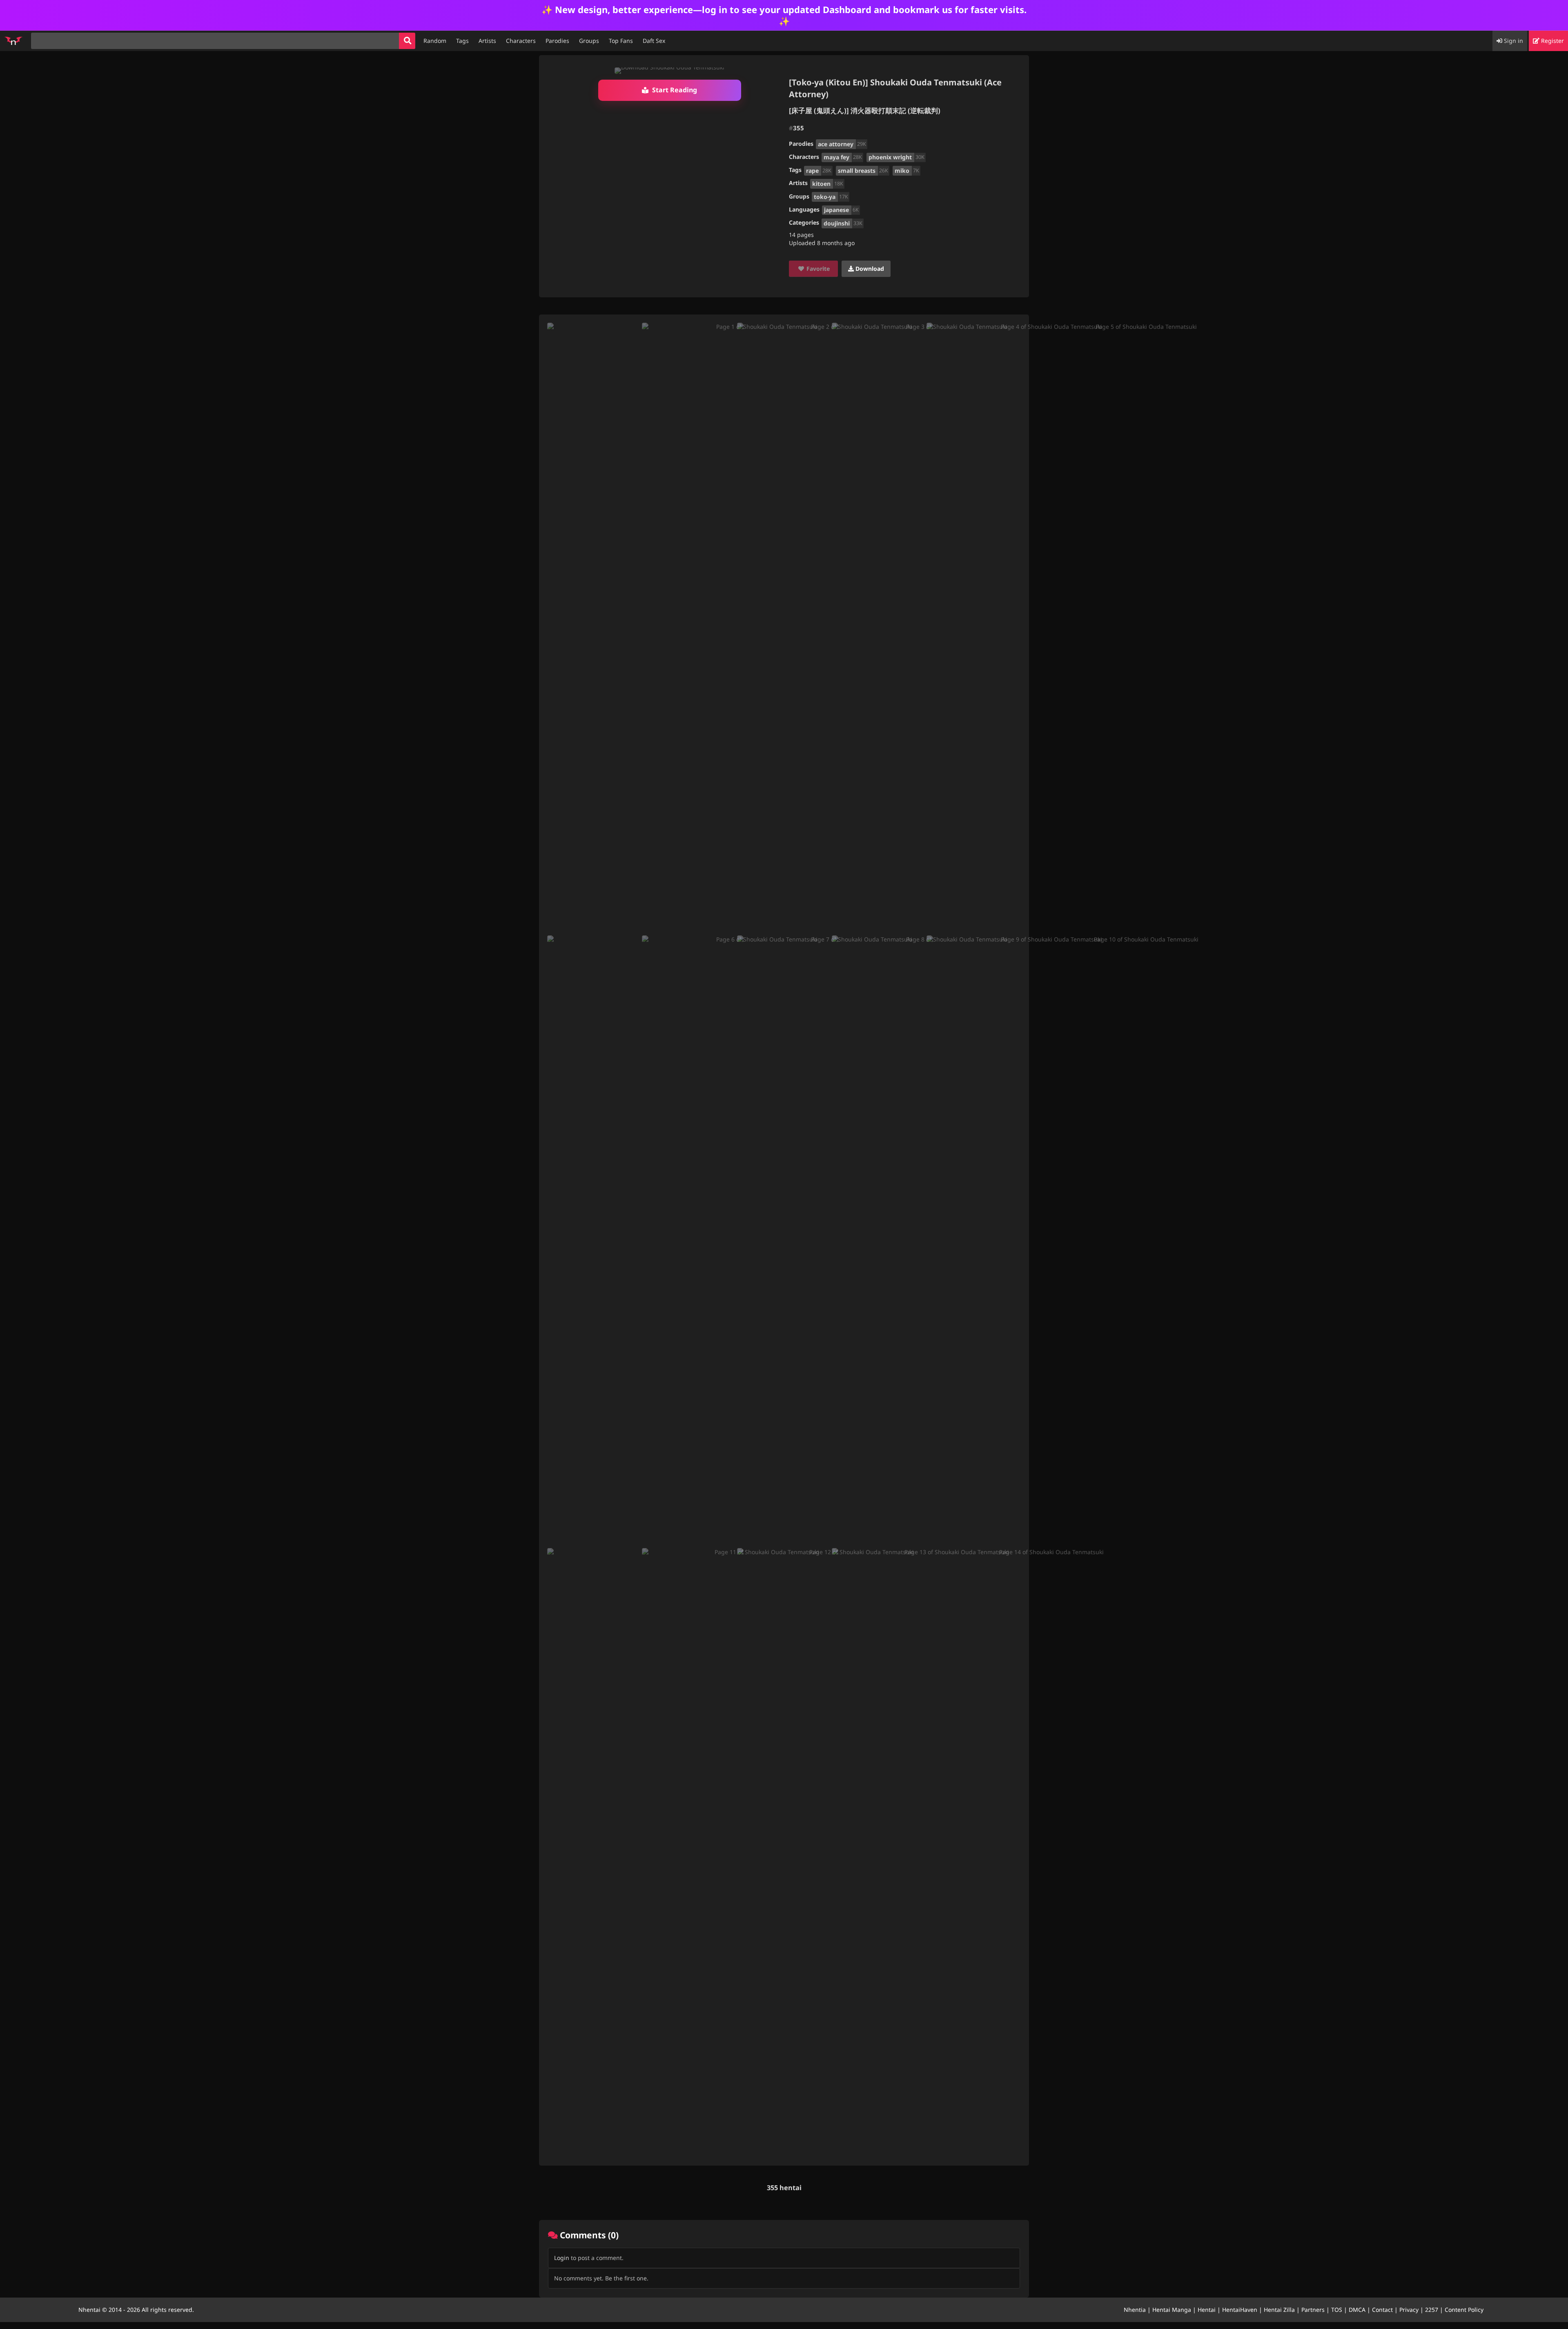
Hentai (1207, 2310)
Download (869, 269)
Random (435, 41)
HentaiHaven (1240, 2310)
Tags (462, 41)
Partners (1313, 2310)
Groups (589, 41)
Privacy (1409, 2310)
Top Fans (621, 41)
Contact (1382, 2310)
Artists (487, 41)
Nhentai (89, 2310)
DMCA (1357, 2310)
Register (1552, 41)
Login (562, 2258)
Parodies (557, 41)
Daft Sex (654, 41)
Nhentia (1135, 2310)
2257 (1432, 2310)
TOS (1337, 2310)
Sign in (1513, 41)
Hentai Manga (1172, 2310)
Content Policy (1464, 2310)
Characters (521, 41)
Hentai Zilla (1279, 2310)
